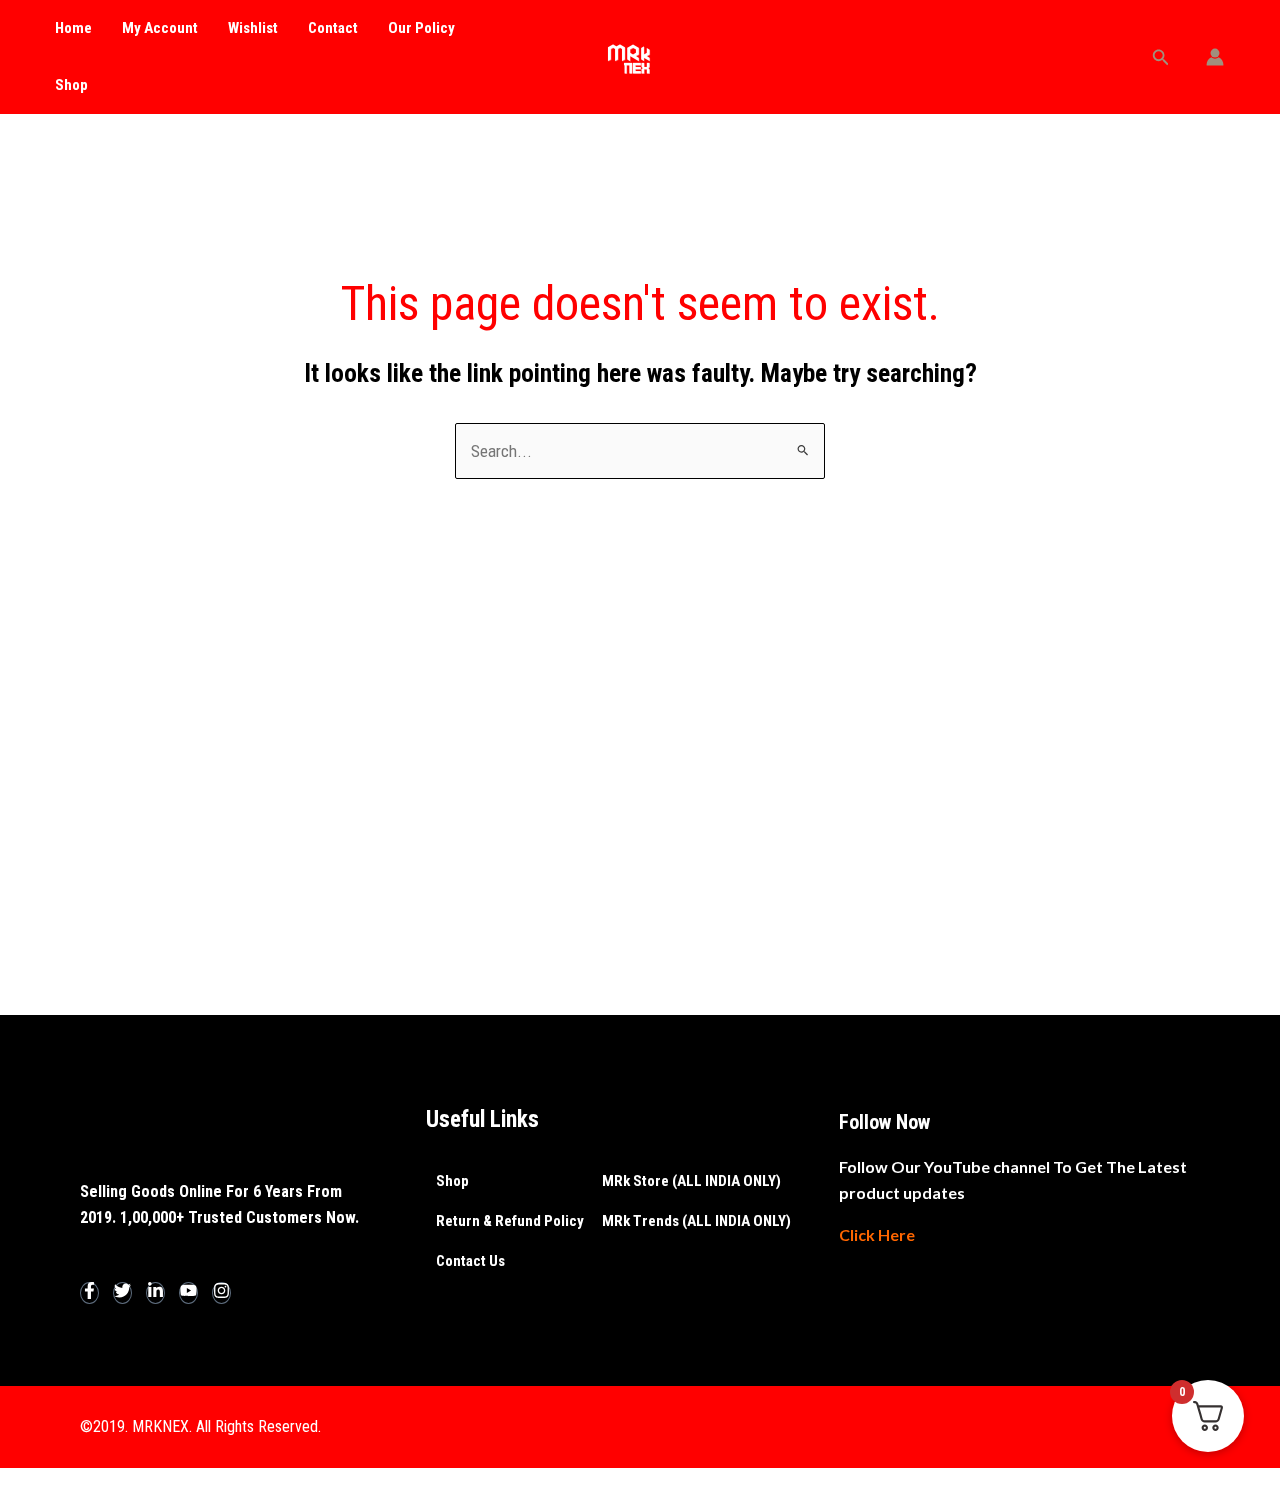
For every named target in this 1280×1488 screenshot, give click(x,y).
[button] (1161, 57)
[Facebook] (89, 1293)
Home (73, 28)
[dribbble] (188, 1293)
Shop (71, 85)
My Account (160, 28)
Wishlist (253, 28)
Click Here (877, 1234)
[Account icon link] (1215, 57)
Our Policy (421, 28)
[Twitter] (122, 1293)
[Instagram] (221, 1293)
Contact (333, 28)
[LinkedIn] (155, 1293)
